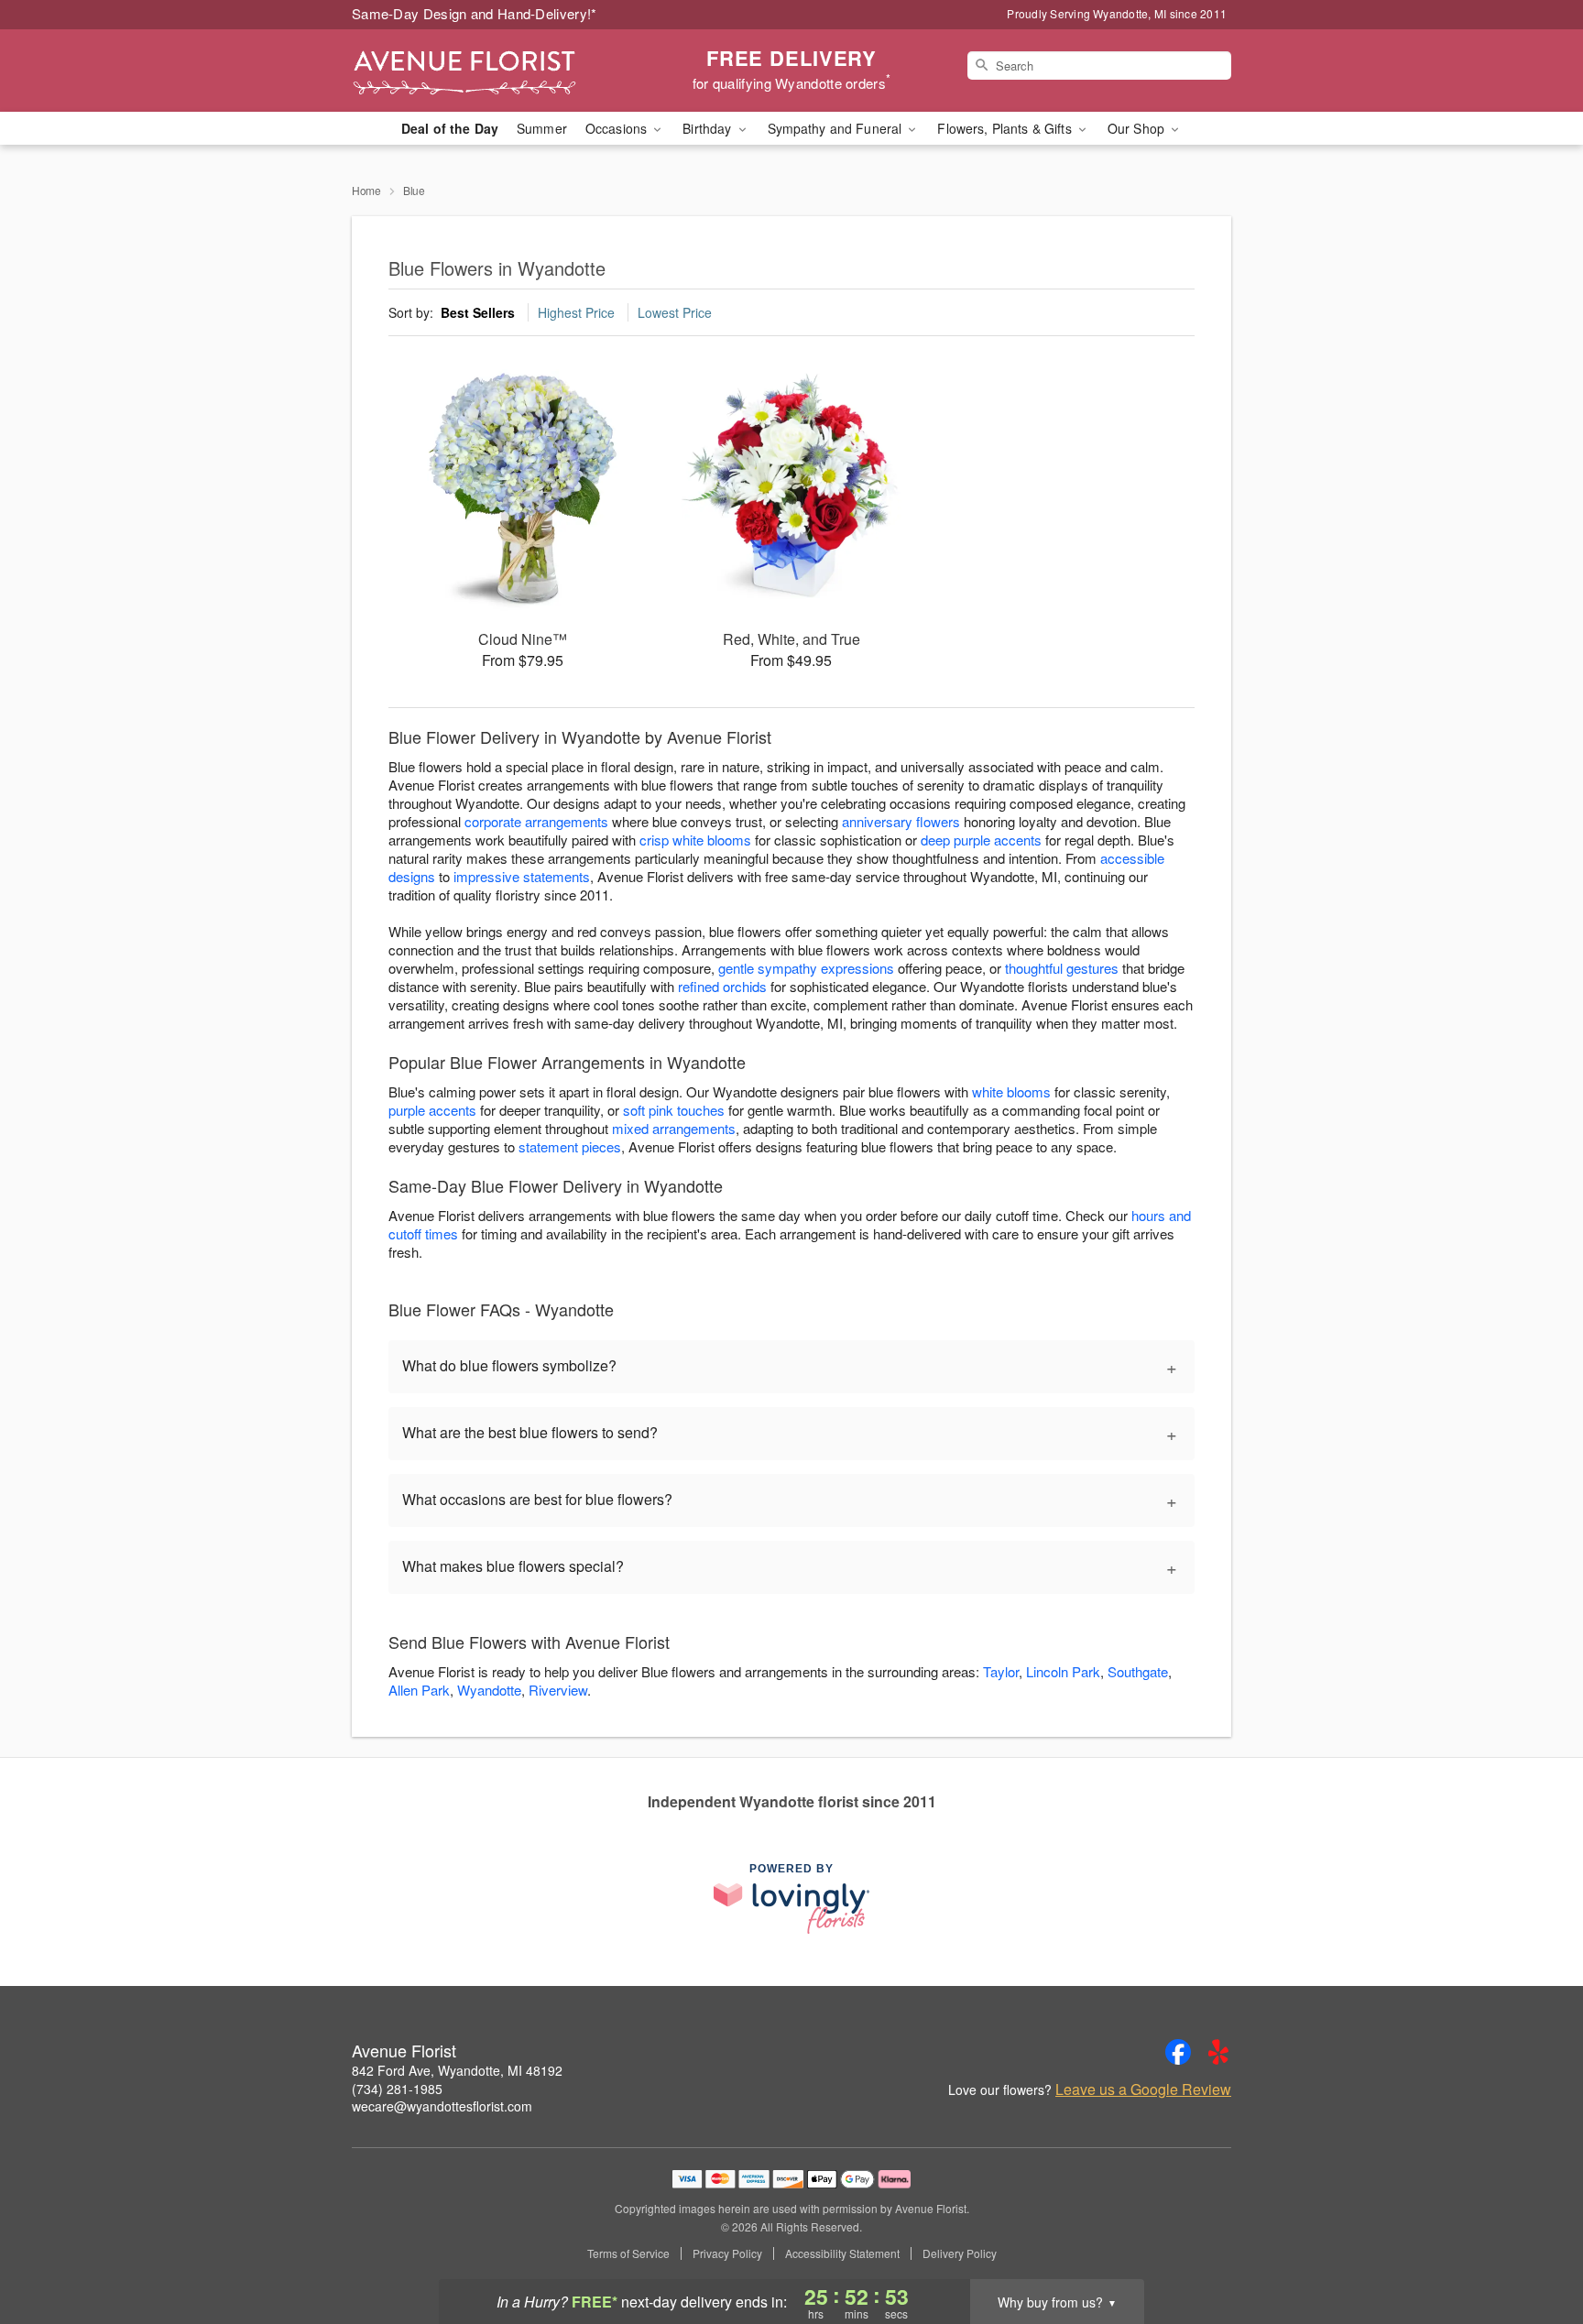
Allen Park (419, 1690)
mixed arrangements (674, 1128)
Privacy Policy (727, 2253)
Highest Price (576, 312)
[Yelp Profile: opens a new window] (1218, 2052)
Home (366, 190)
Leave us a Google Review (1143, 2089)
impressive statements (522, 876)
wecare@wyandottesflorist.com (442, 2106)
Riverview (558, 1690)
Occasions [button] (618, 128)
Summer (542, 128)
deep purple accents (981, 840)
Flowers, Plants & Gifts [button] (1006, 128)
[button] (1535, 2246)
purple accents (432, 1110)
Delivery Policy (960, 2253)
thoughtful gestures (1062, 968)
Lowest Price (675, 312)
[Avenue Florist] (484, 71)
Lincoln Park (1063, 1671)
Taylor (1001, 1671)
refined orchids (722, 986)
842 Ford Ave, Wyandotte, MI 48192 (457, 2070)
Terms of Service (628, 2253)
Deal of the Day (450, 128)
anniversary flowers (901, 821)
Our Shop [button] (1138, 128)
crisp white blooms (695, 840)
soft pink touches (674, 1110)
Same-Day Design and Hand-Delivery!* (475, 13)
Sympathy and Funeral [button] (837, 128)
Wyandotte (489, 1690)
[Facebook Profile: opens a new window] (1178, 2052)
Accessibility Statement (842, 2253)
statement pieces (570, 1146)
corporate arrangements (536, 821)
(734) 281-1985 (397, 2089)
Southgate (1138, 1671)
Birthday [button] (709, 128)
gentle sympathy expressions (806, 968)
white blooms (1011, 1091)
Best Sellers (478, 312)
